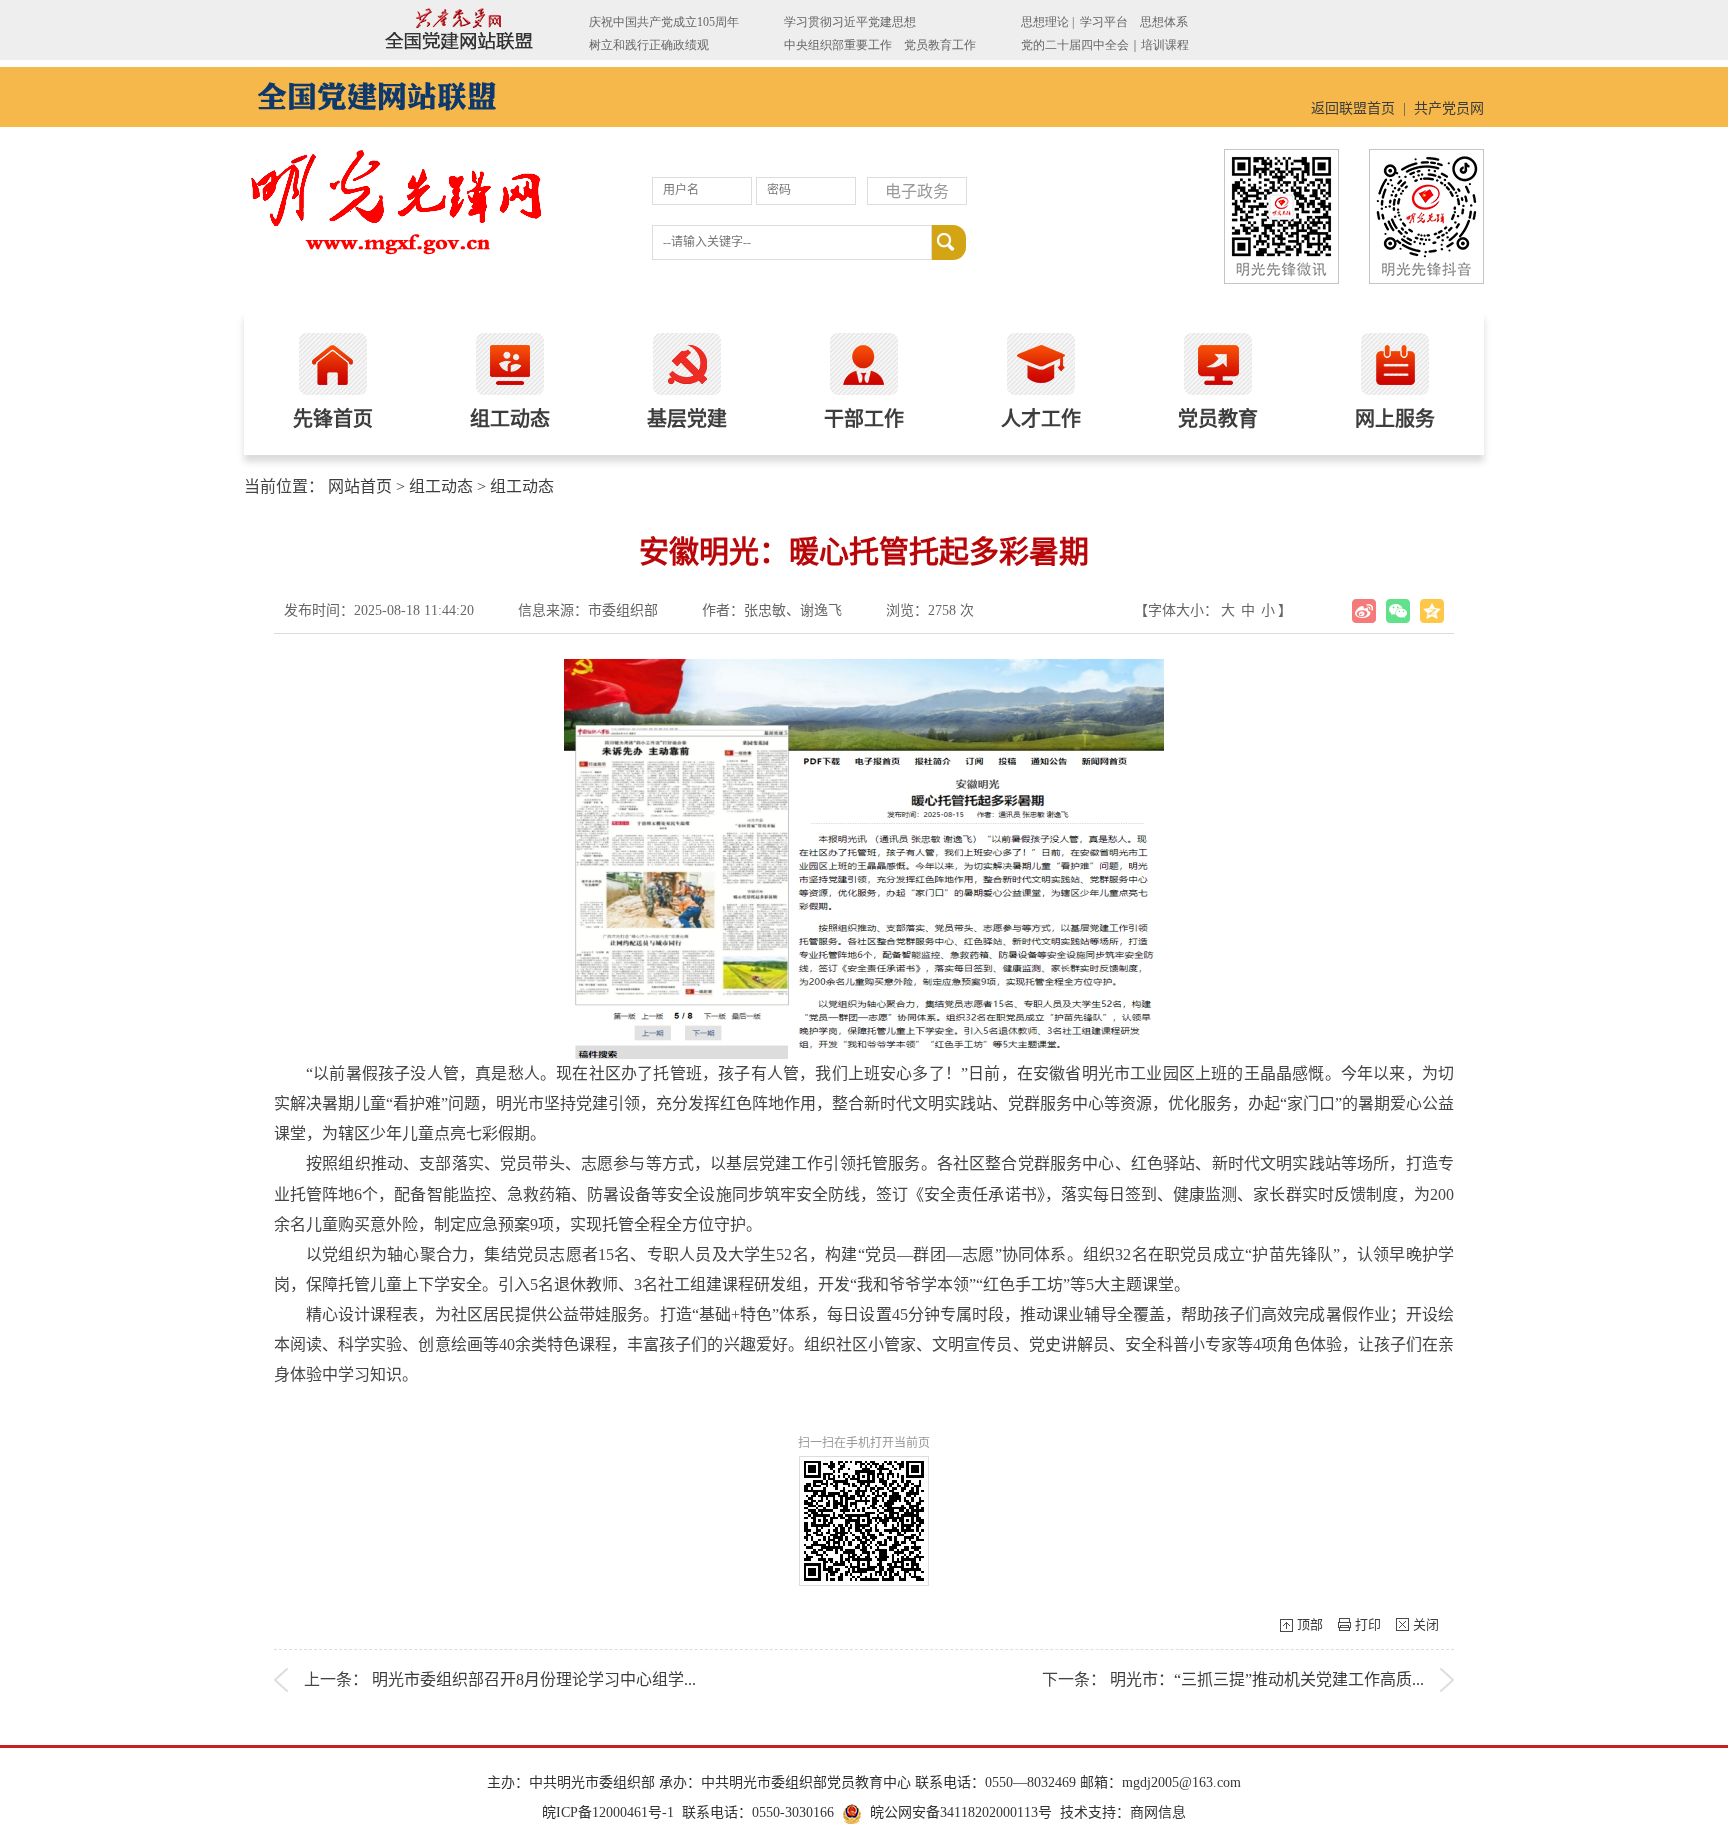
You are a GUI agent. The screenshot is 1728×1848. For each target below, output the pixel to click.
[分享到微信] (1398, 611)
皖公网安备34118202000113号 (961, 1812)
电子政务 (917, 191)
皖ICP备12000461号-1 (608, 1812)
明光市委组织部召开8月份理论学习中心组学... (534, 1679)
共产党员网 (1449, 108)
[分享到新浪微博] (1364, 611)
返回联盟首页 (1353, 108)
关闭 (1426, 1624)
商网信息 (1158, 1812)
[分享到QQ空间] (1432, 611)
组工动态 (441, 486)
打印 (1368, 1624)
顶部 (1310, 1624)
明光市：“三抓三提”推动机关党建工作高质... (1267, 1679)
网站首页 (360, 486)
